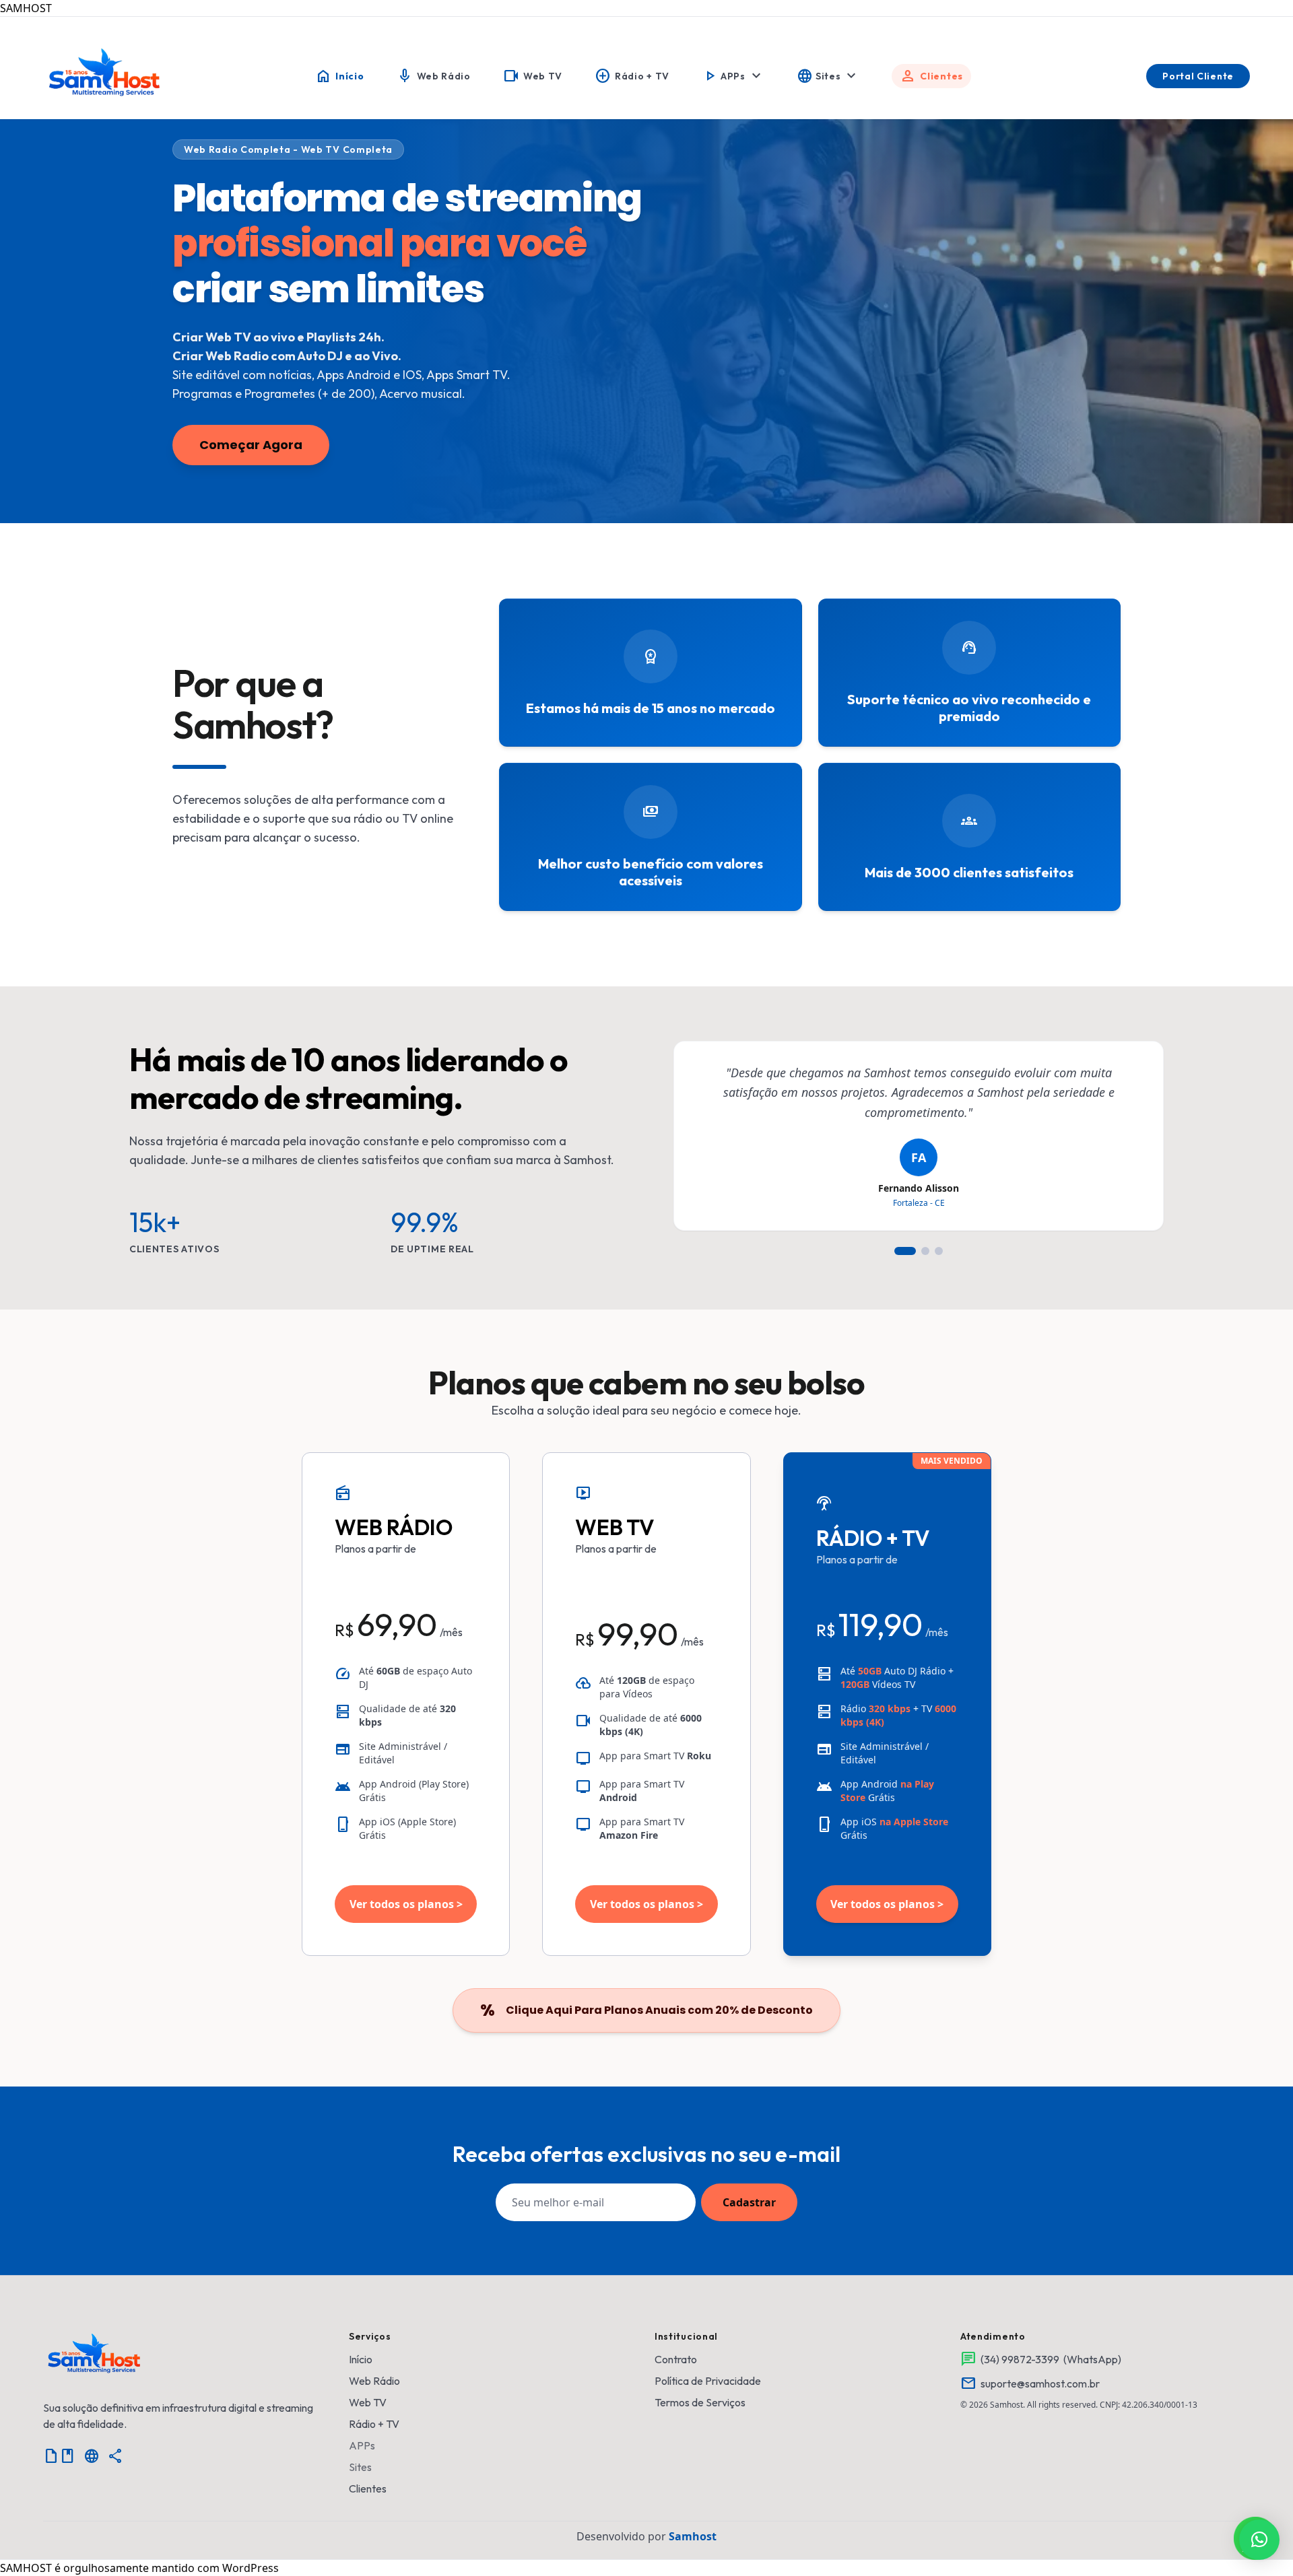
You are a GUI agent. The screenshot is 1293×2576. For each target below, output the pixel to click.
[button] (1259, 2540)
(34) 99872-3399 (1020, 2359)
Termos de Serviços (700, 2402)
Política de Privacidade (708, 2381)
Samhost (693, 2536)
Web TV (368, 2402)
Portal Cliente (1198, 76)
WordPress (251, 2568)
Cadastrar (749, 2202)
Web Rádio (374, 2381)
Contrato (676, 2359)
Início (361, 2359)
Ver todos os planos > (406, 1904)
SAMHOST (26, 8)
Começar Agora (251, 445)
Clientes (368, 2488)
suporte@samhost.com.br (1040, 2383)
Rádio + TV (374, 2424)
